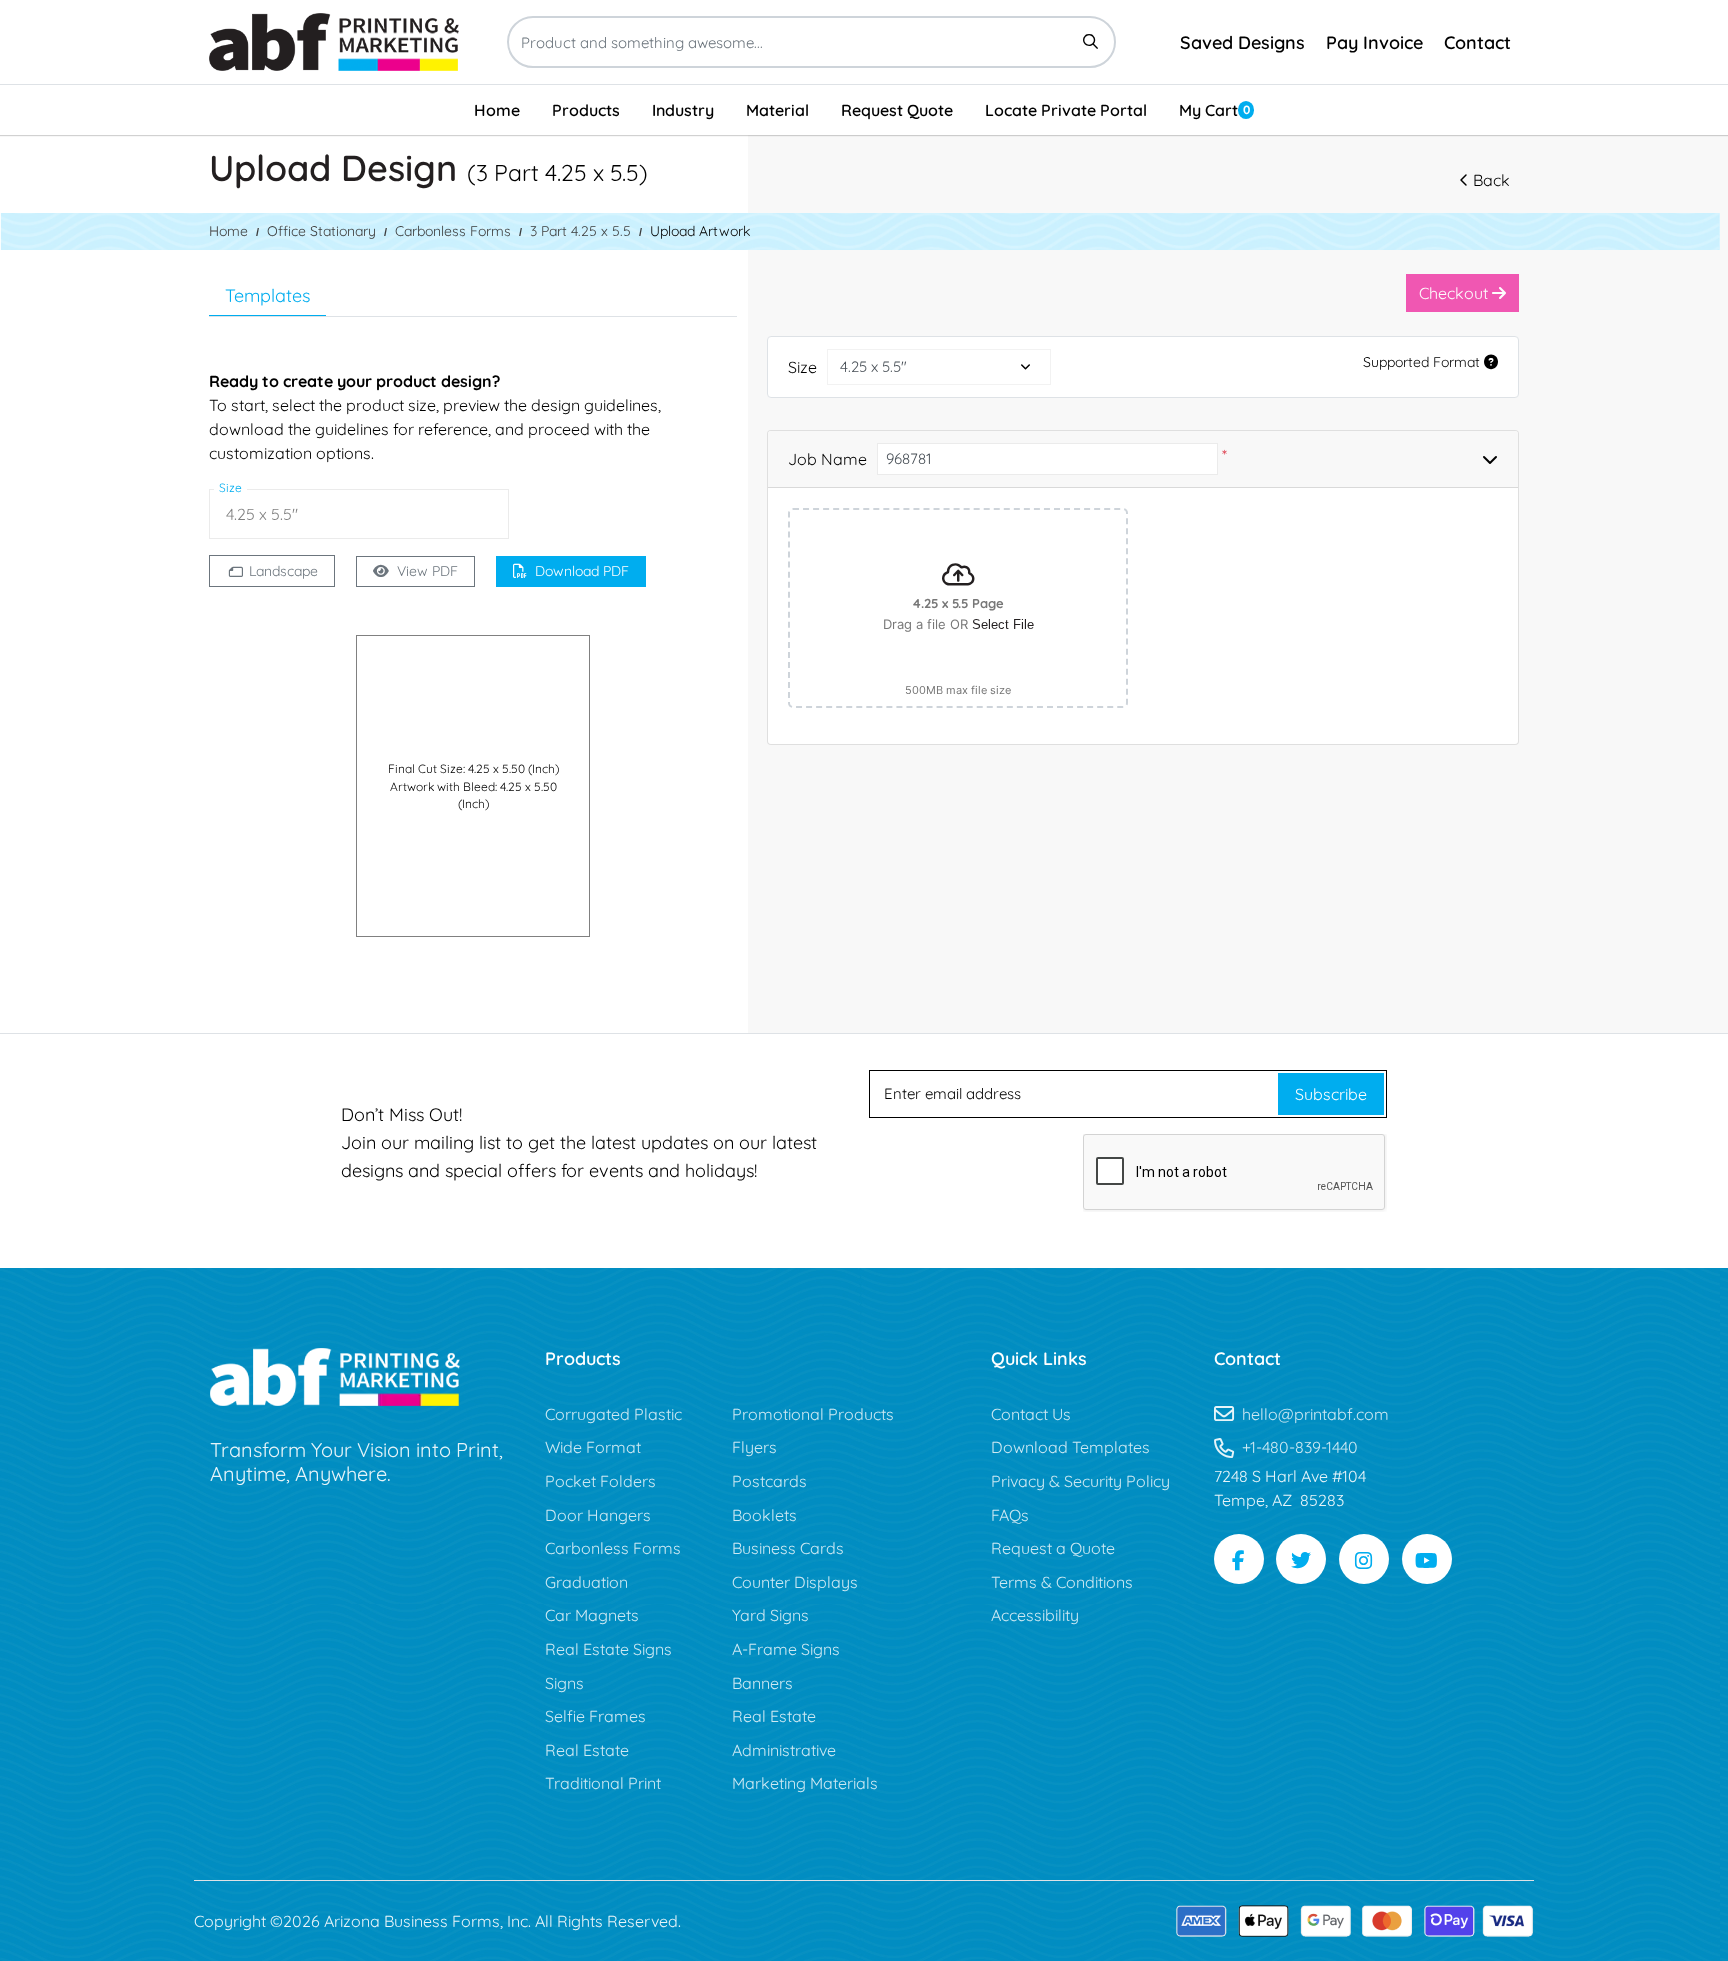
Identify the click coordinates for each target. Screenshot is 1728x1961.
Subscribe (1331, 1094)
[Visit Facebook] (1239, 1559)
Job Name (827, 459)
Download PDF (582, 571)
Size (802, 367)
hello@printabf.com (1315, 1414)
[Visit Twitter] (1301, 1559)
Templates (267, 295)
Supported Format (1423, 362)
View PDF (427, 571)
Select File (1003, 624)
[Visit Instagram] (1364, 1559)
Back (1491, 180)
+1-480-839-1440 (1300, 1447)
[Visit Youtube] (1427, 1559)
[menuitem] (497, 110)
